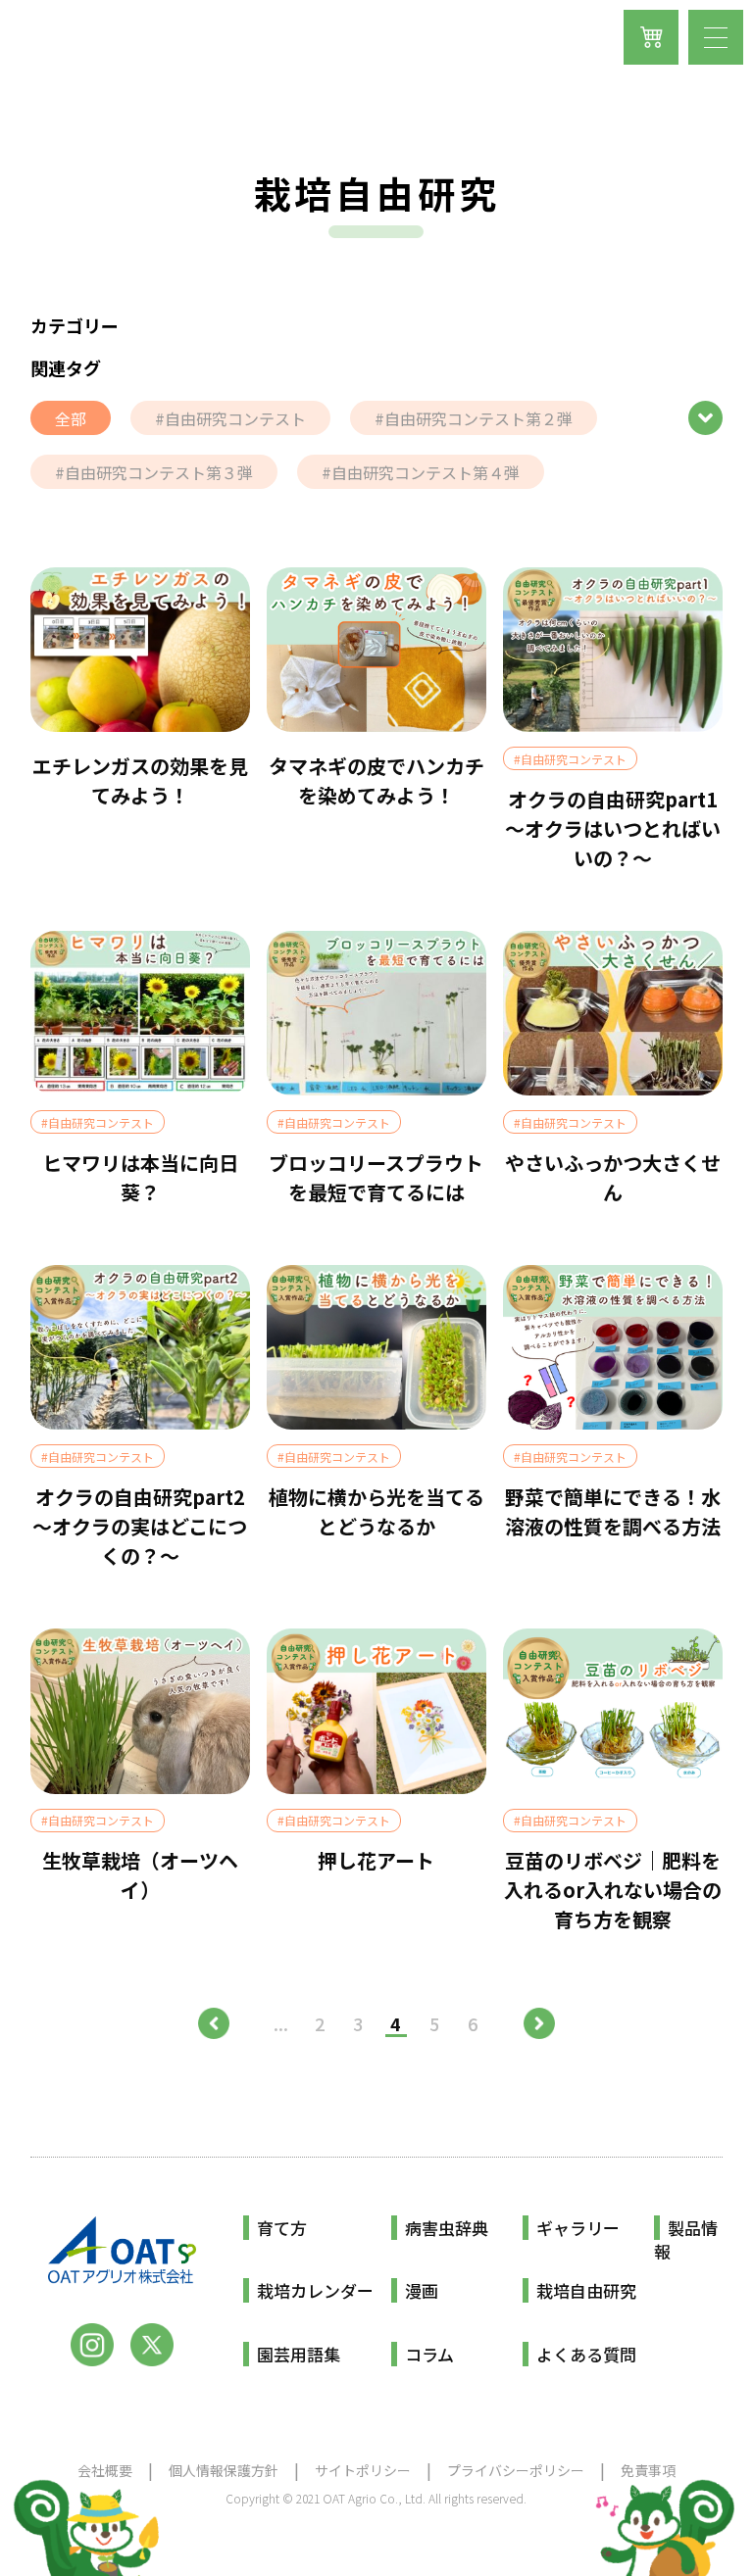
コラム (429, 2354)
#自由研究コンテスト (230, 418)
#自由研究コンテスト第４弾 (421, 472)
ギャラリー (578, 2228)
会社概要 (105, 2470)
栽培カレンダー (315, 2290)
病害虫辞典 (447, 2228)
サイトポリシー (363, 2470)
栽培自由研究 (586, 2290)
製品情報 (686, 2239)
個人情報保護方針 (224, 2470)
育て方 (282, 2228)
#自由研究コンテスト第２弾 (474, 418)
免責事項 (648, 2470)
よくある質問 (586, 2354)
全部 (71, 418)
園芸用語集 (299, 2354)
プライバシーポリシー (516, 2470)
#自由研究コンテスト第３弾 (154, 472)
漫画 (422, 2290)
